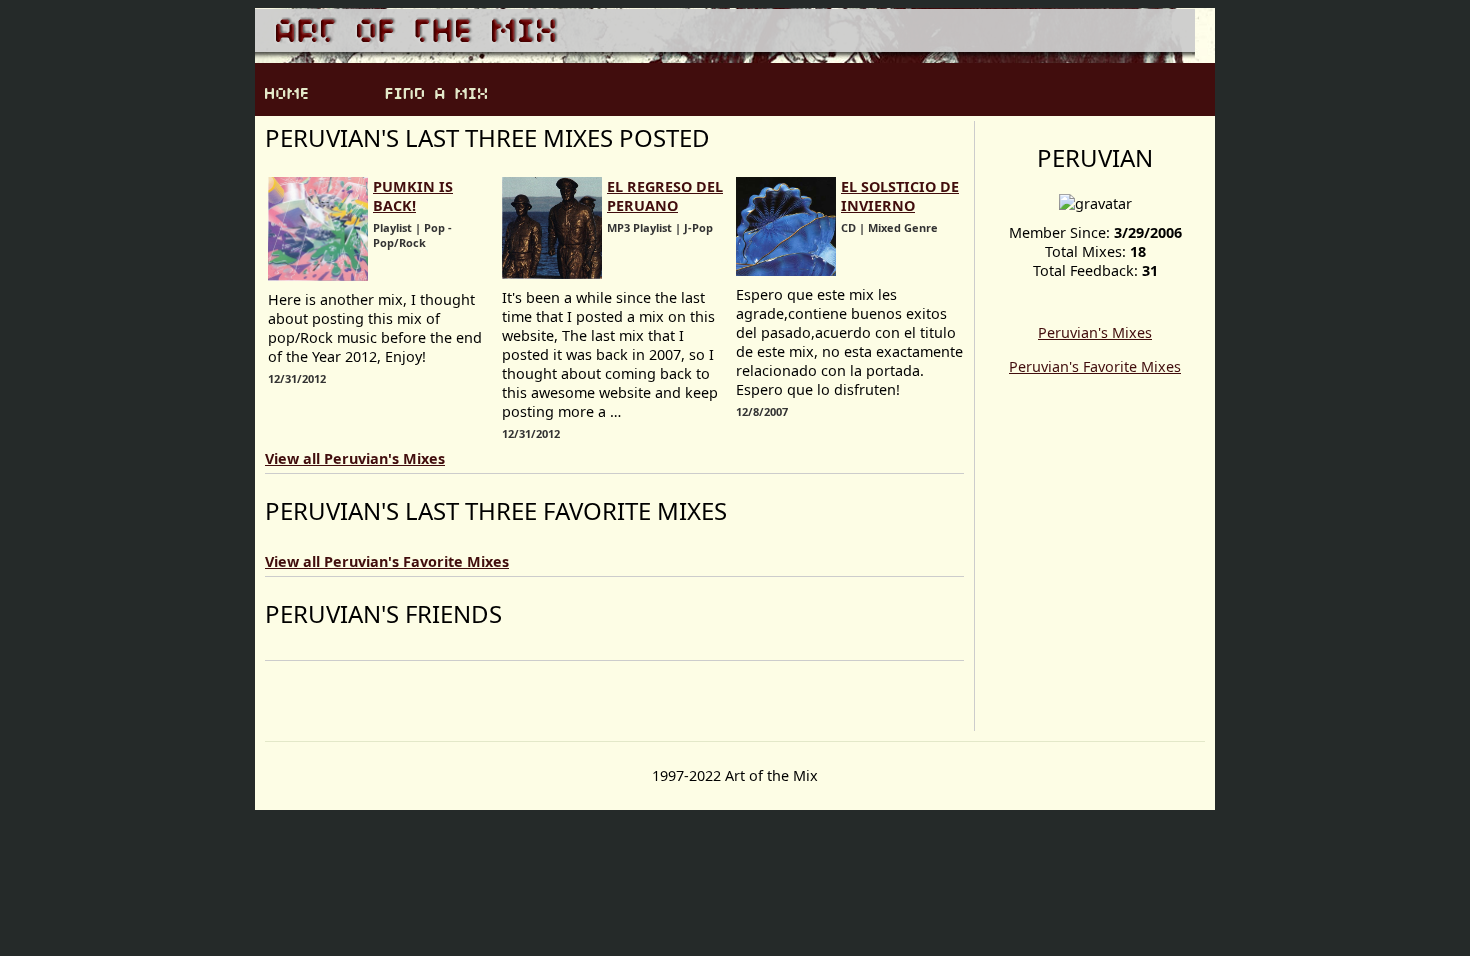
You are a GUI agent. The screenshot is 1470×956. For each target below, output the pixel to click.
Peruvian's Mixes (1095, 332)
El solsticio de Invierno (900, 196)
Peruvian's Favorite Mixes (1095, 366)
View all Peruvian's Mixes (355, 458)
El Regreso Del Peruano (665, 196)
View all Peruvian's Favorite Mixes (387, 561)
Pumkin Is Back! (413, 196)
